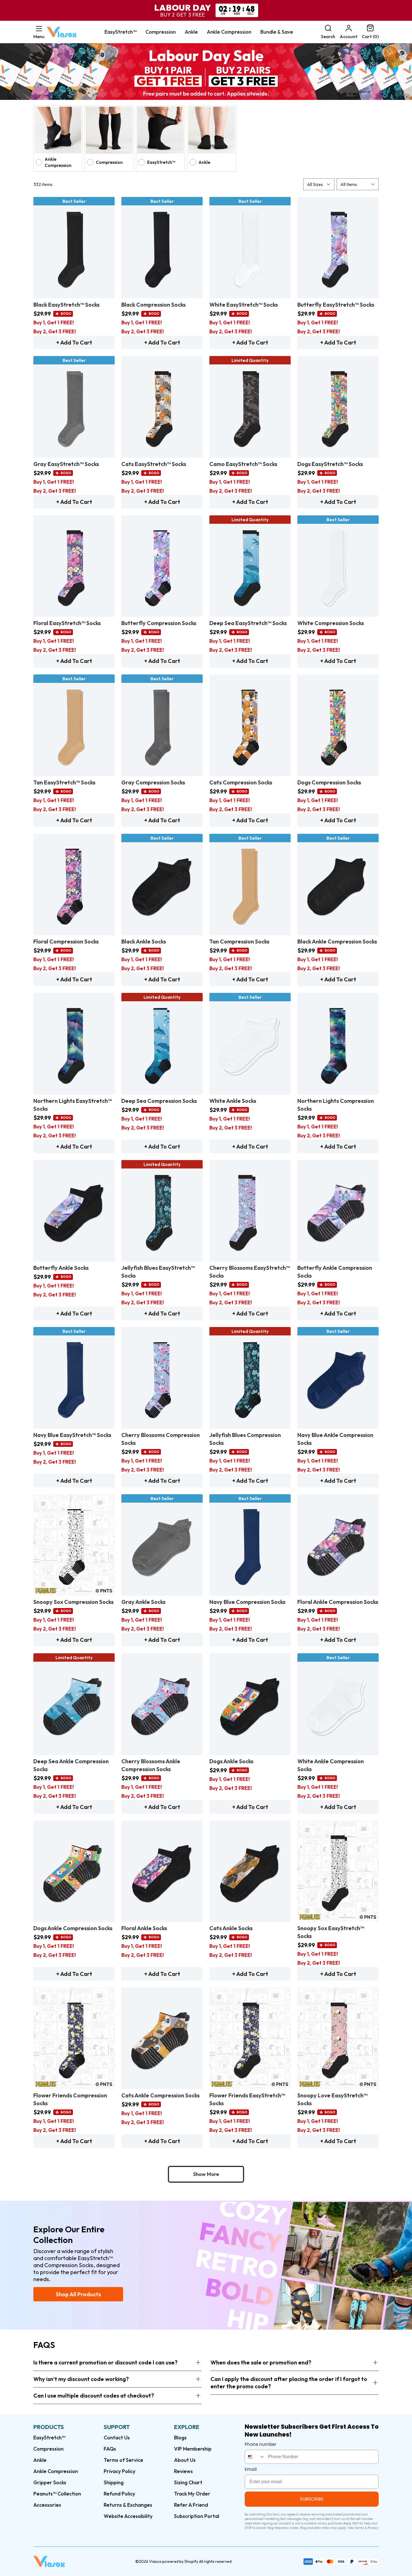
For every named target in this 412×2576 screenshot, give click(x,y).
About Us (185, 2460)
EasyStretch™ (121, 32)
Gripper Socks (50, 2482)
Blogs (180, 2438)
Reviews (183, 2471)
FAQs (110, 2449)
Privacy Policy (120, 2471)
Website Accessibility (128, 2516)
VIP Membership (193, 2449)
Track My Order (192, 2494)
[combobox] (255, 2457)
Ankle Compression (229, 32)
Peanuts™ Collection (57, 2494)
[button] (39, 32)
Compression (161, 32)
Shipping (114, 2482)
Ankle (191, 32)
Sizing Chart (188, 2482)
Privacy (373, 2528)
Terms (360, 2528)
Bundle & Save (277, 32)
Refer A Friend (191, 2505)
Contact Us (117, 2438)
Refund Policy (119, 2494)
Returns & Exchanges (128, 2505)
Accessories (47, 2505)
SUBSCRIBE (312, 2499)
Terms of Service (123, 2460)
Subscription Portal (197, 2516)
